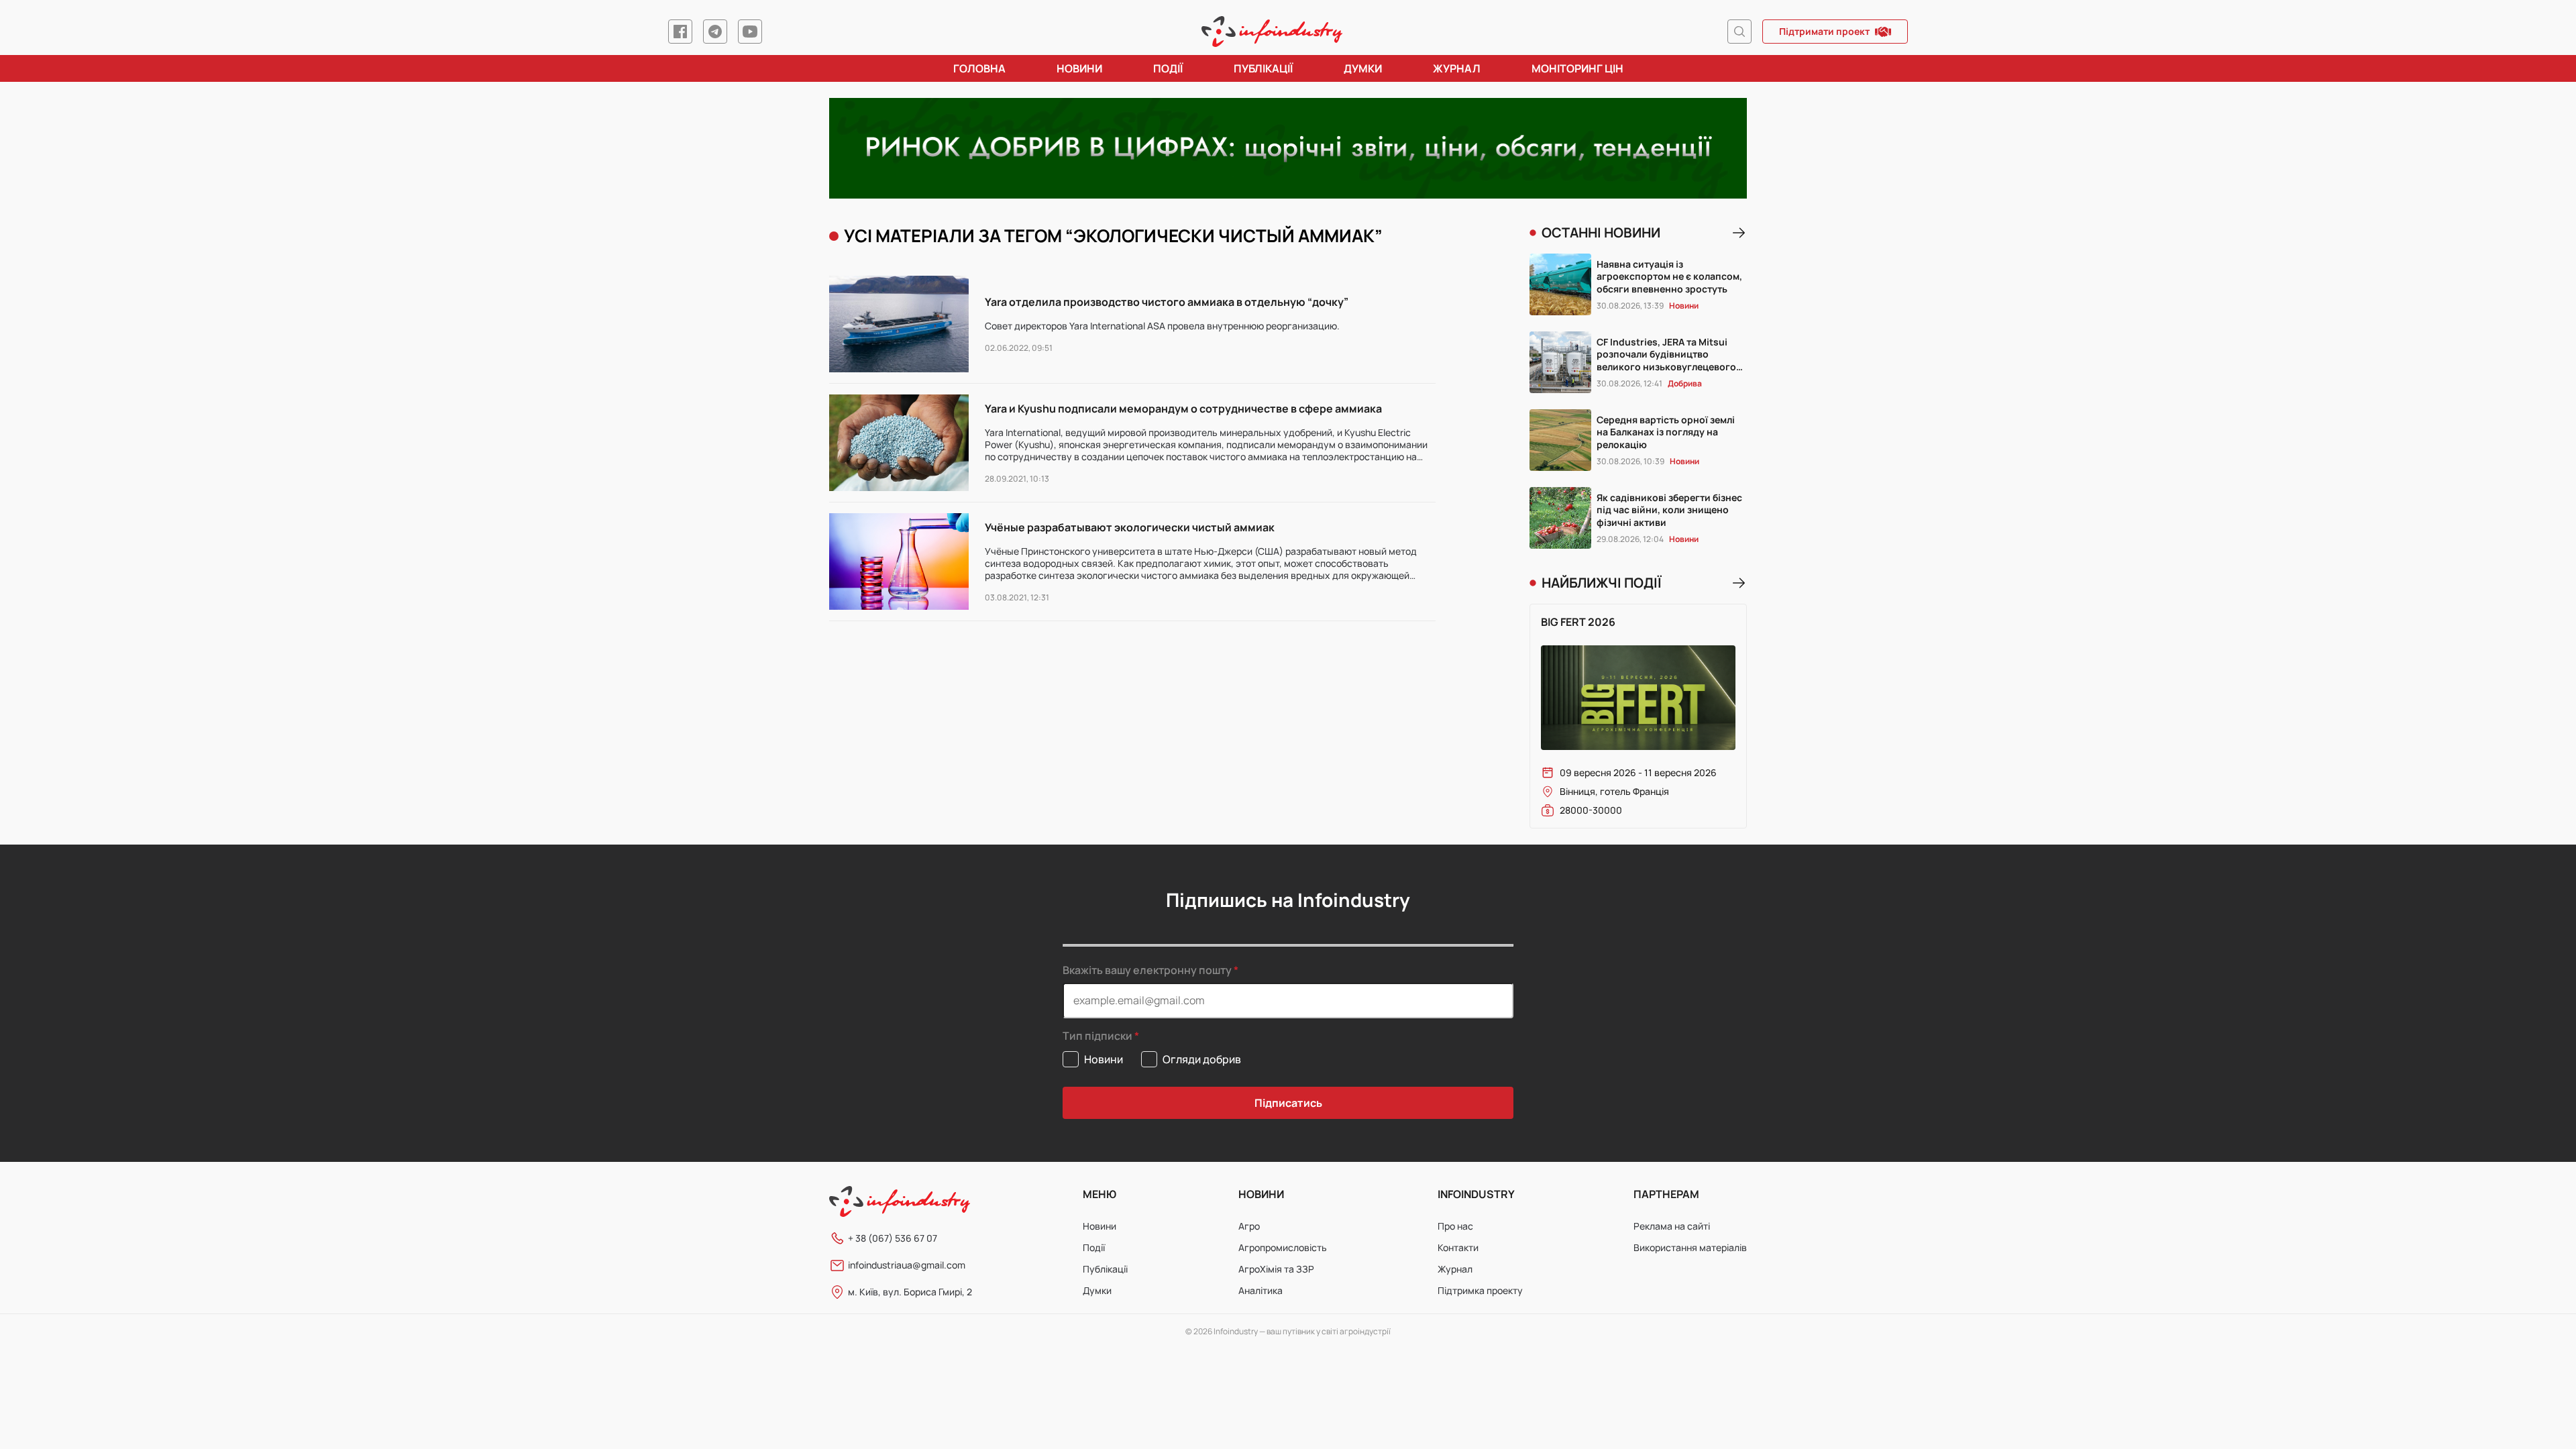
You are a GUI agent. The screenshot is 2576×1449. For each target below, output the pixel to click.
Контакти (1458, 1247)
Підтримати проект (1824, 31)
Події (1168, 68)
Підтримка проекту (1480, 1290)
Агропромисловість (1283, 1247)
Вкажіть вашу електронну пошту (1147, 970)
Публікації (1263, 68)
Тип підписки (1097, 1036)
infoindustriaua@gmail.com (907, 1265)
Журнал (1457, 68)
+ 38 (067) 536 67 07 (893, 1238)
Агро (1249, 1226)
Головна (979, 68)
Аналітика (1260, 1290)
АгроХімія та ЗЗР (1276, 1269)
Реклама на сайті (1672, 1226)
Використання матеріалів (1690, 1247)
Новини (1079, 68)
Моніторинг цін (1577, 68)
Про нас (1455, 1226)
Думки (1363, 68)
